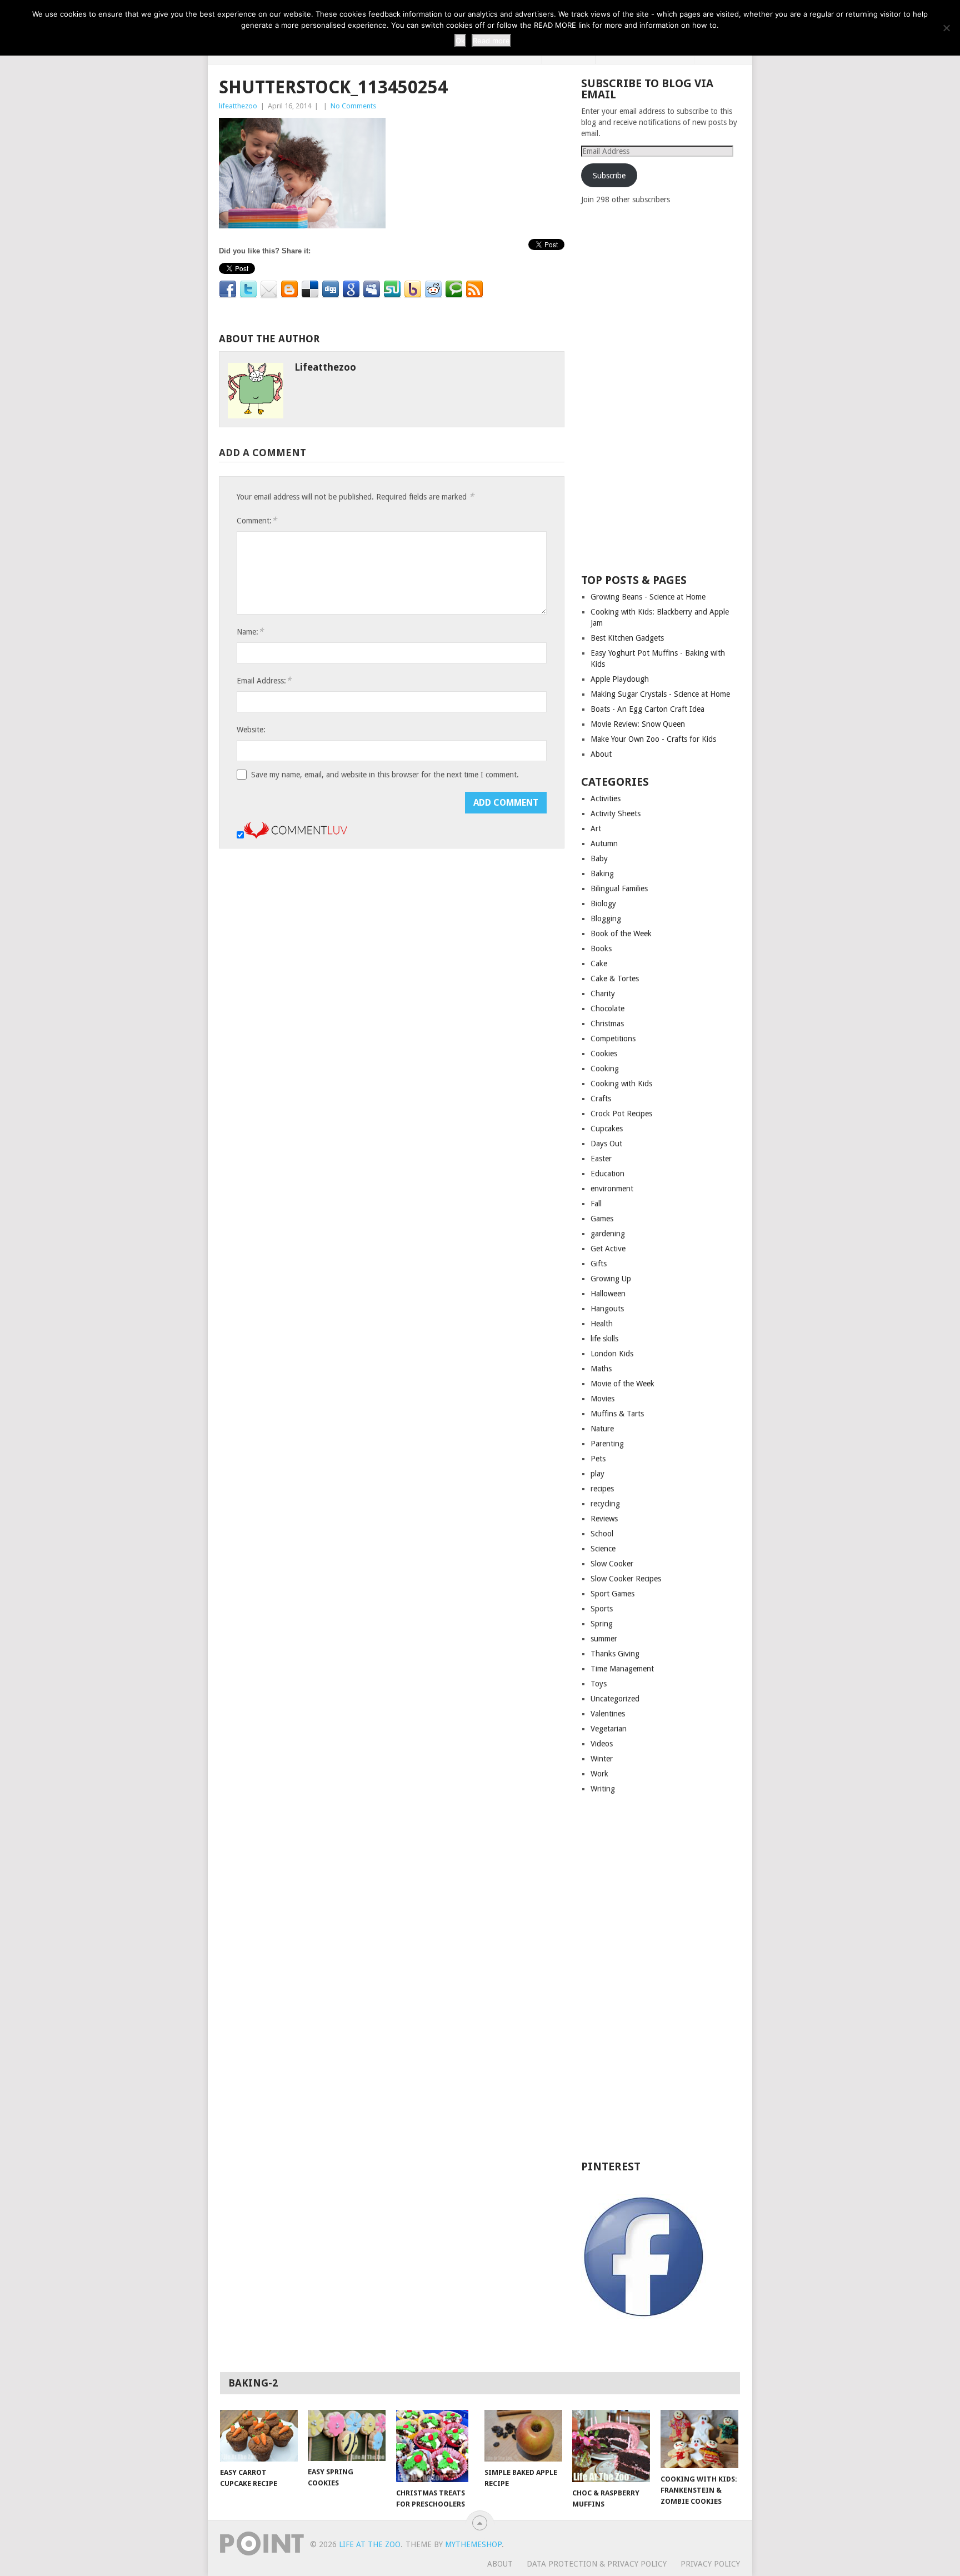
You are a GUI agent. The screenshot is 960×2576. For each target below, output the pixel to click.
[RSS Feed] (474, 289)
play (597, 1474)
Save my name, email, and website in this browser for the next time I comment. (385, 775)
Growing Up (611, 1279)
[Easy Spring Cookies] (347, 2435)
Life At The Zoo (370, 2544)
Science (603, 1549)
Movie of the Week (622, 1384)
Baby (599, 858)
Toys (599, 1684)
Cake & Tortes (615, 979)
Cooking (605, 1069)
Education (607, 1174)
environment (612, 1189)
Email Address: (264, 680)
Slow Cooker (612, 1564)
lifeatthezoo (238, 106)
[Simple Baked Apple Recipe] (523, 2436)
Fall (596, 1204)
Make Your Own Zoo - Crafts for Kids (653, 739)
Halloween (608, 1294)
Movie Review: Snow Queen (638, 724)
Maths (601, 1369)
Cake (599, 963)
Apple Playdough (620, 679)
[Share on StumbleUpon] (392, 289)
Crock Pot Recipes (621, 1114)
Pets (598, 1459)
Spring (602, 1624)
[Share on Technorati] (454, 289)
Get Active (608, 1249)
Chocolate (607, 1009)
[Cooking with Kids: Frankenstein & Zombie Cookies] (699, 2439)
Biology (603, 903)
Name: (250, 631)
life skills (604, 1339)
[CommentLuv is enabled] (296, 836)
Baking (602, 873)
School (602, 1534)
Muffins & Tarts (617, 1414)
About (601, 754)
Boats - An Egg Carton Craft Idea (647, 709)
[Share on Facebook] (228, 289)
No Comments (353, 106)
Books (601, 948)
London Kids (612, 1354)
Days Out (606, 1144)
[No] (946, 28)
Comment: (257, 520)
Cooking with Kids (621, 1084)
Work (599, 1774)
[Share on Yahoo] (413, 289)
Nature (602, 1429)
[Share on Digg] (331, 289)
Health (602, 1324)
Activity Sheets (616, 813)
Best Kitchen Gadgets (627, 638)
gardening (608, 1234)
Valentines (608, 1714)
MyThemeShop (473, 2544)
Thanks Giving (615, 1654)
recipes (602, 1489)
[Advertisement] (664, 388)
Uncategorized (615, 1699)
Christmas (607, 1024)
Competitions (613, 1039)
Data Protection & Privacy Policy (597, 2564)
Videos (602, 1744)
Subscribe (609, 176)
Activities (606, 798)
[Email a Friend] (269, 289)
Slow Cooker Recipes (626, 1579)
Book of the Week (621, 933)
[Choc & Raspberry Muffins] (611, 2446)
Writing (603, 1789)
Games (602, 1219)
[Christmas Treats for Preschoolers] (435, 2446)
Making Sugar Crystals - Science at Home (660, 694)
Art (596, 828)
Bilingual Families (619, 888)
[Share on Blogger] (289, 289)
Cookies (604, 1054)
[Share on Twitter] (248, 289)
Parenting (607, 1444)
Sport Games (612, 1594)
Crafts (601, 1099)
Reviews (604, 1519)
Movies (602, 1399)
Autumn (604, 843)
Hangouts (607, 1309)
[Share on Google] (351, 289)
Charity (603, 994)
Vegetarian (609, 1729)
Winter (602, 1759)
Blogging (606, 918)
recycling (605, 1504)
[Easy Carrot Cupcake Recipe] (259, 2436)
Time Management (622, 1669)
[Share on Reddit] (433, 289)
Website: (251, 730)
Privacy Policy (710, 2564)
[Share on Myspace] (372, 289)
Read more (491, 41)
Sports (602, 1609)
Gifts (599, 1264)
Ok (460, 41)
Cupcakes (607, 1129)
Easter (601, 1159)
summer (604, 1639)
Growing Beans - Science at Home (648, 597)
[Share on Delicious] (310, 289)
